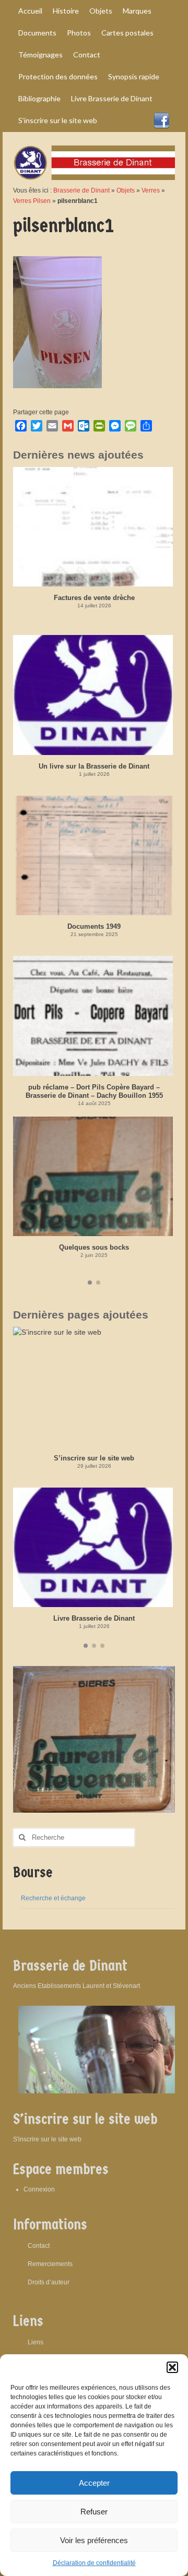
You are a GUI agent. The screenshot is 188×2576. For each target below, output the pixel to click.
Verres (151, 190)
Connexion (39, 2189)
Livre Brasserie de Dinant (94, 1618)
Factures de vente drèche (94, 598)
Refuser (94, 2512)
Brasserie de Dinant (81, 190)
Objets (126, 190)
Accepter (94, 2483)
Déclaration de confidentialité (94, 2563)
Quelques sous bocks (94, 1247)
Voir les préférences (94, 2540)
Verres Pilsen (32, 201)
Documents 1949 (94, 926)
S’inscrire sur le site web (94, 1458)
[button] (172, 2367)
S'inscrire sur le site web (47, 2139)
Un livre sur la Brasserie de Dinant (94, 766)
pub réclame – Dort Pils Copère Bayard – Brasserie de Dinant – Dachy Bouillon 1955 (94, 1091)
